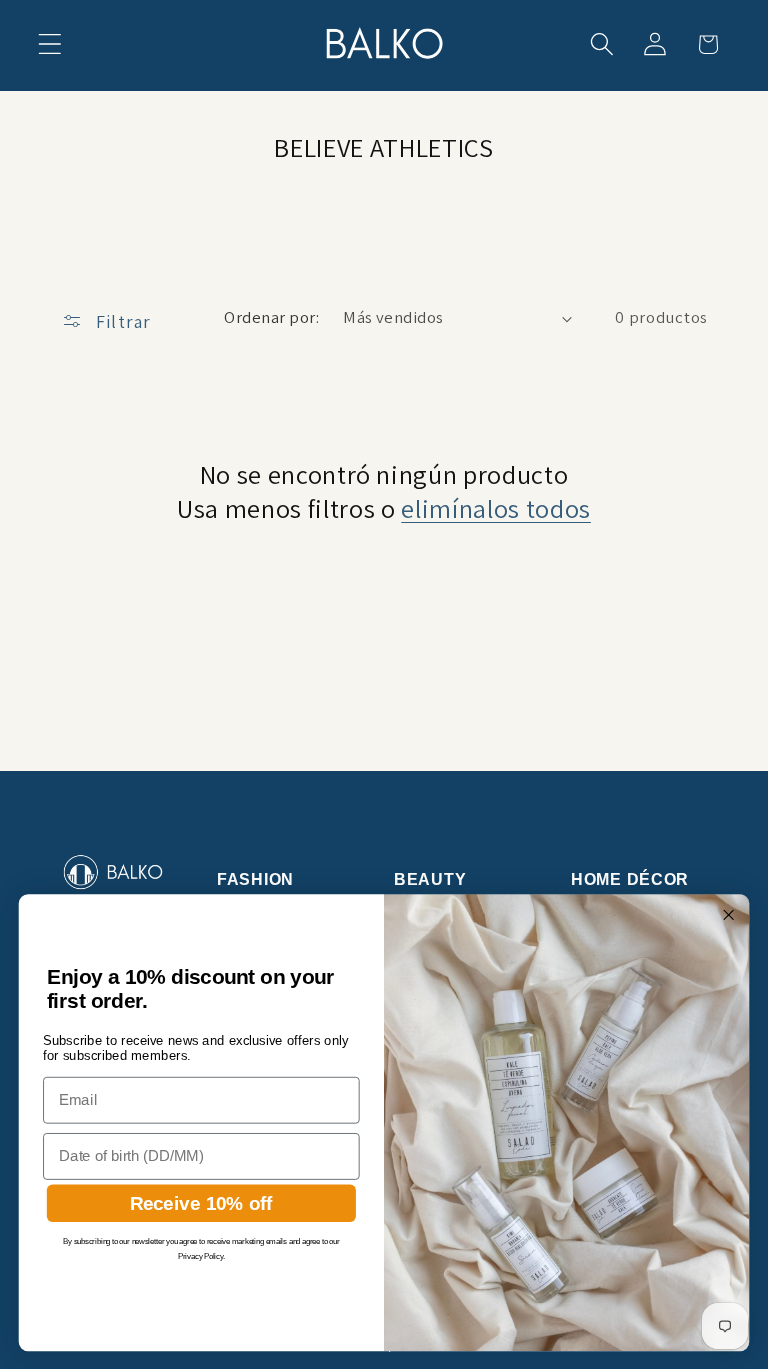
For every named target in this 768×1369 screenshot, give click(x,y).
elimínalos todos (496, 509)
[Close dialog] (728, 914)
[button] (50, 44)
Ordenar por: (271, 317)
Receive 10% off (201, 1202)
